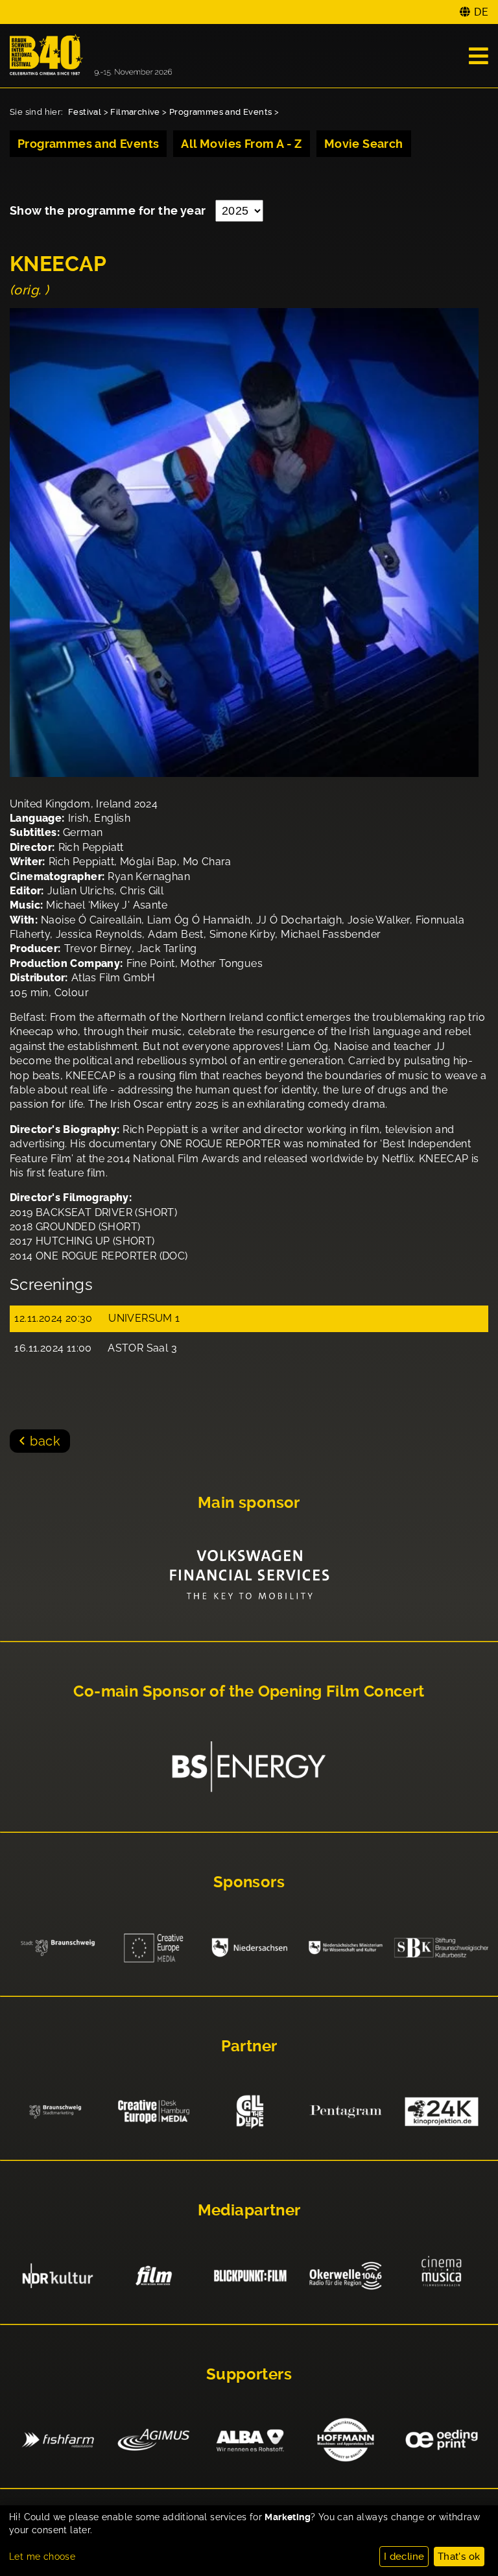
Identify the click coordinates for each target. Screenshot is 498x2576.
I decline (404, 2557)
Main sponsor (249, 1503)
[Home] (91, 56)
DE (481, 12)
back (45, 1441)
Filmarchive (135, 112)
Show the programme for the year (109, 210)
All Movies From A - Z (241, 144)
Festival (85, 112)
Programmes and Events (220, 112)
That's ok (459, 2557)
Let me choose (42, 2557)
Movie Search (364, 144)
